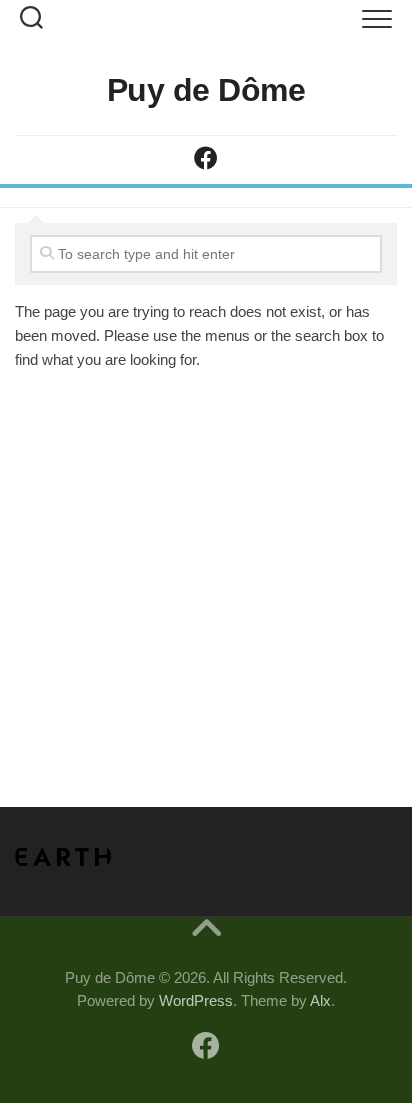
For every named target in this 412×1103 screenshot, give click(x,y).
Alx (320, 1000)
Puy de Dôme (206, 90)
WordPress (196, 1000)
